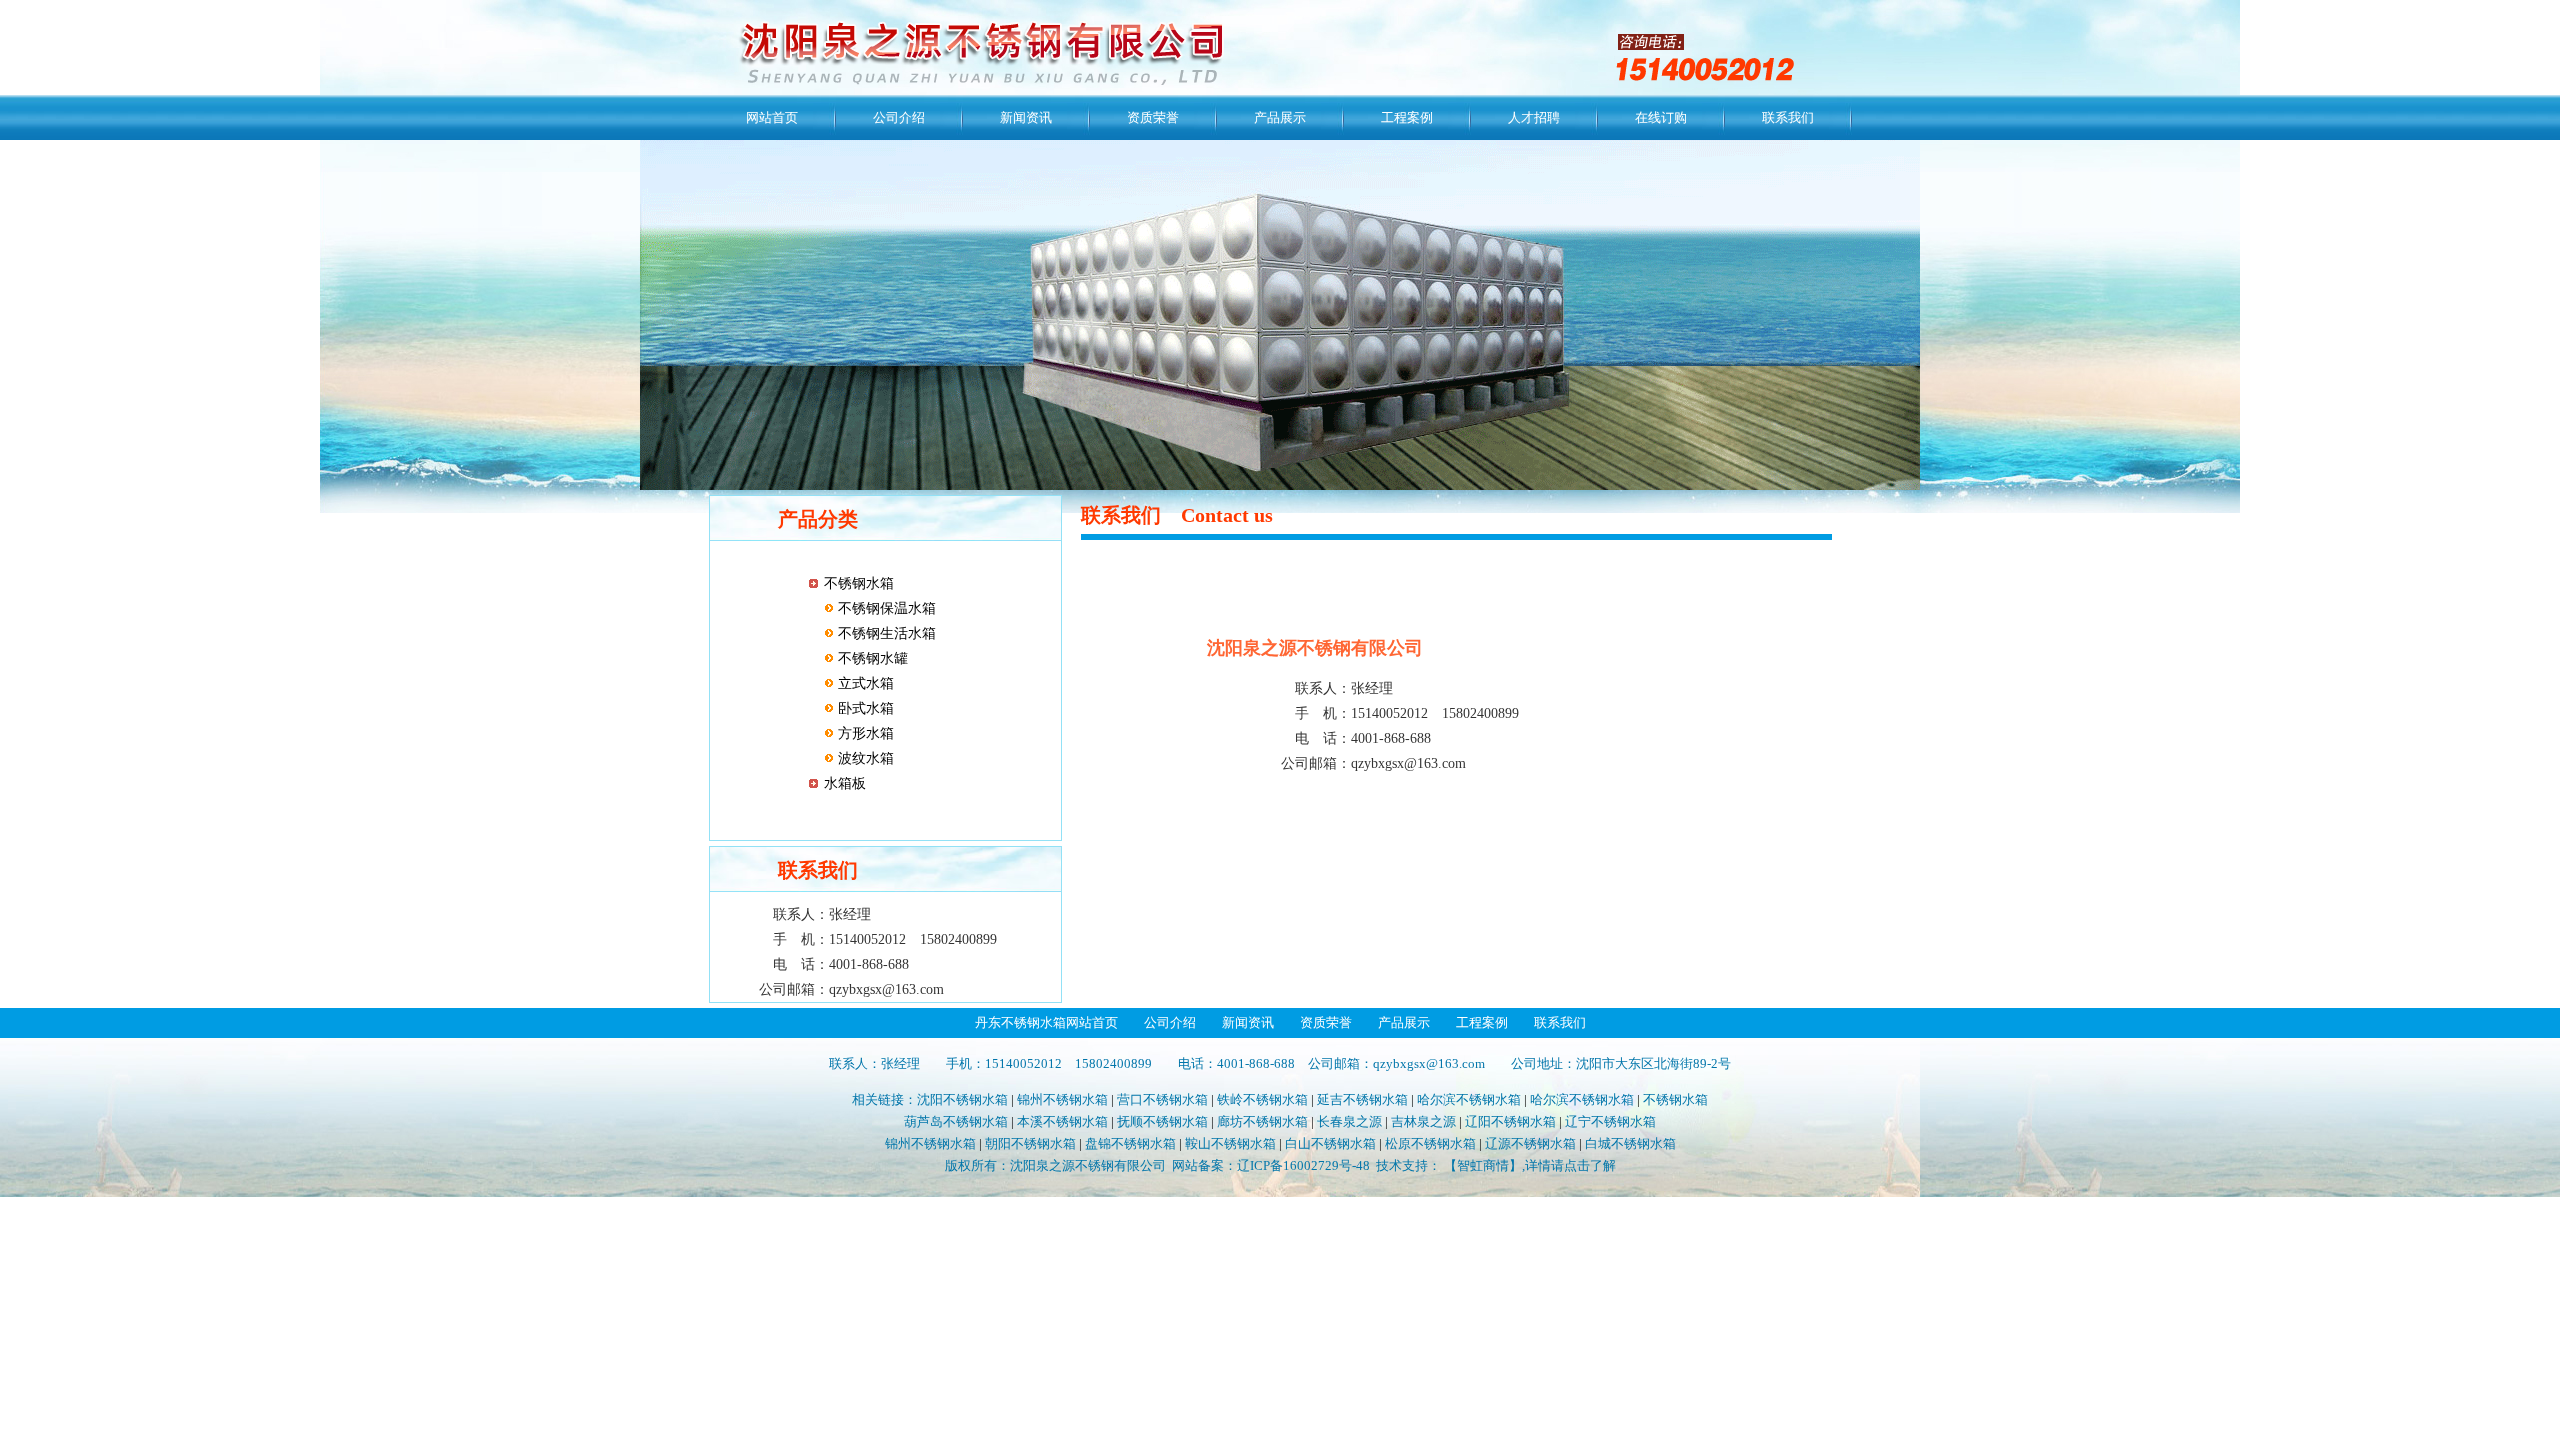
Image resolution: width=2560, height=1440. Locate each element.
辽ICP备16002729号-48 (1303, 1165)
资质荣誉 (1153, 117)
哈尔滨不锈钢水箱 (1469, 1099)
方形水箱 (864, 733)
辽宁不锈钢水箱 (1610, 1121)
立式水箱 (864, 683)
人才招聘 (1534, 117)
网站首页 (772, 117)
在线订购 (1661, 117)
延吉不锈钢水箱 (1362, 1099)
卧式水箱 (864, 708)
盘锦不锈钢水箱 (1130, 1143)
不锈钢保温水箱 (885, 608)
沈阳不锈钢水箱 (962, 1099)
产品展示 (1280, 117)
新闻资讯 (1026, 117)
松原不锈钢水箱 (1430, 1143)
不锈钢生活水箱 (885, 633)
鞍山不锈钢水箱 (1230, 1143)
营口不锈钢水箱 (1162, 1099)
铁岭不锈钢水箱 (1262, 1099)
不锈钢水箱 (859, 583)
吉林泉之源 (1423, 1121)
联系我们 (1788, 117)
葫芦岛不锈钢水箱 (956, 1121)
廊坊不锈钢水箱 (1262, 1121)
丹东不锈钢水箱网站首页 (1046, 1022)
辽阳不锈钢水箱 (1510, 1121)
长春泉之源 (1349, 1121)
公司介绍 (899, 117)
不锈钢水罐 (871, 658)
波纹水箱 (864, 758)
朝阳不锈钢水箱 (1030, 1143)
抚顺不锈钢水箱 (1162, 1121)
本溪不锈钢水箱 (1062, 1121)
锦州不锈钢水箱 (1062, 1099)
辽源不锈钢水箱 (1530, 1143)
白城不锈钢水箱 (1630, 1143)
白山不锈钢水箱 (1330, 1143)
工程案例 (1407, 117)
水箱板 (845, 783)
